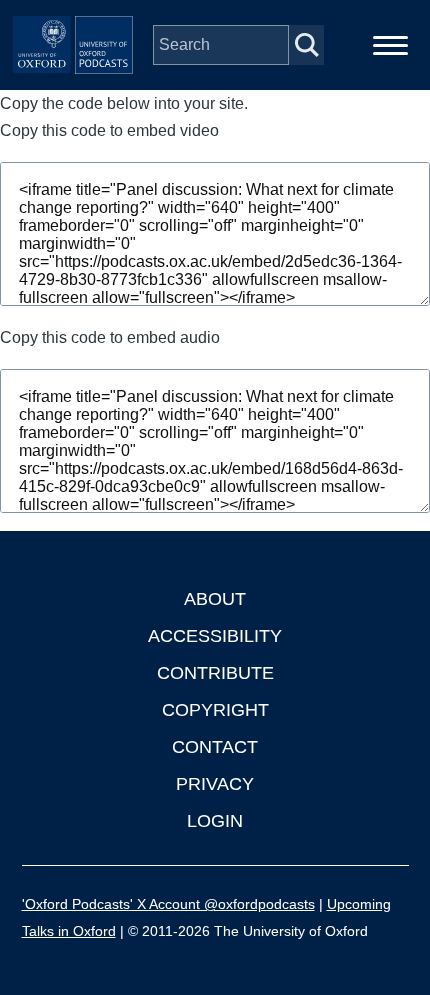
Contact (215, 747)
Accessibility (215, 636)
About (215, 599)
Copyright (215, 710)
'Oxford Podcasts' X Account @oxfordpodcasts (168, 904)
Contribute (215, 673)
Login (215, 821)
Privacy (215, 784)
